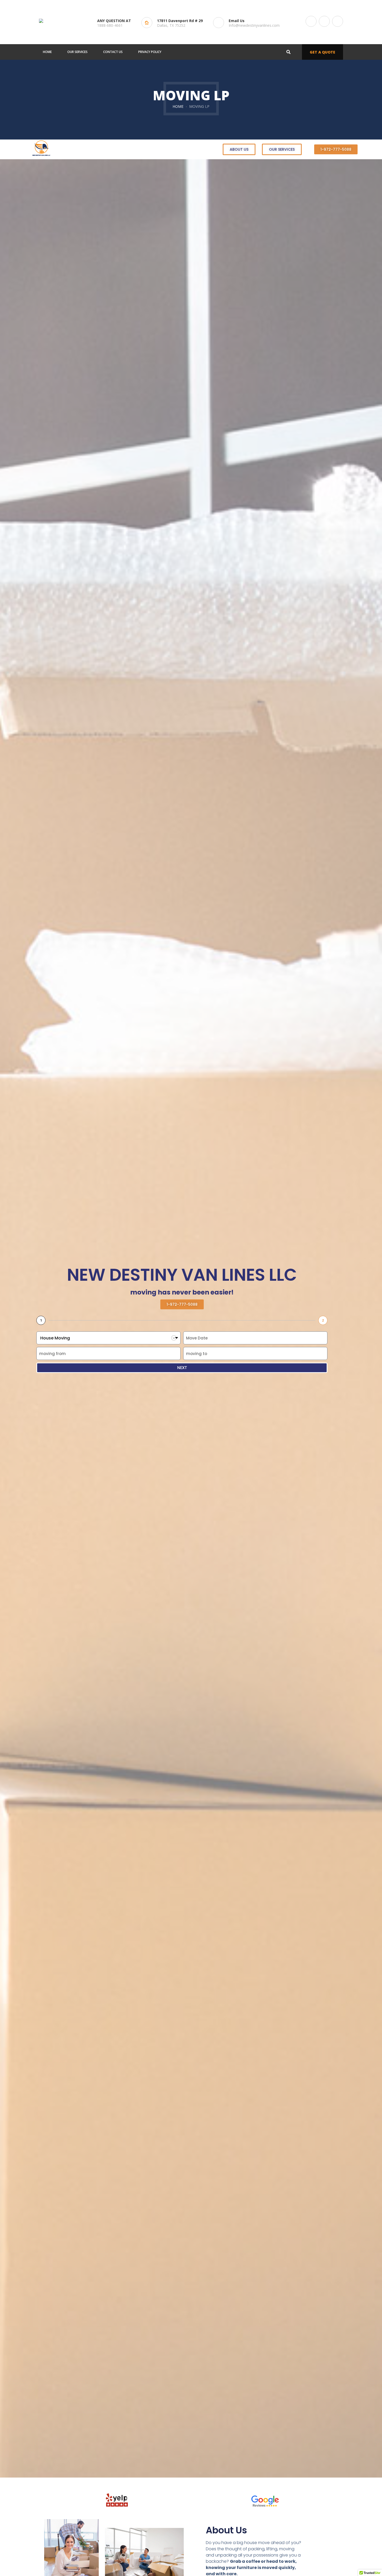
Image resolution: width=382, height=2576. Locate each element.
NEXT (182, 1368)
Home (178, 106)
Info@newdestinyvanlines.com (254, 25)
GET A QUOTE (322, 52)
